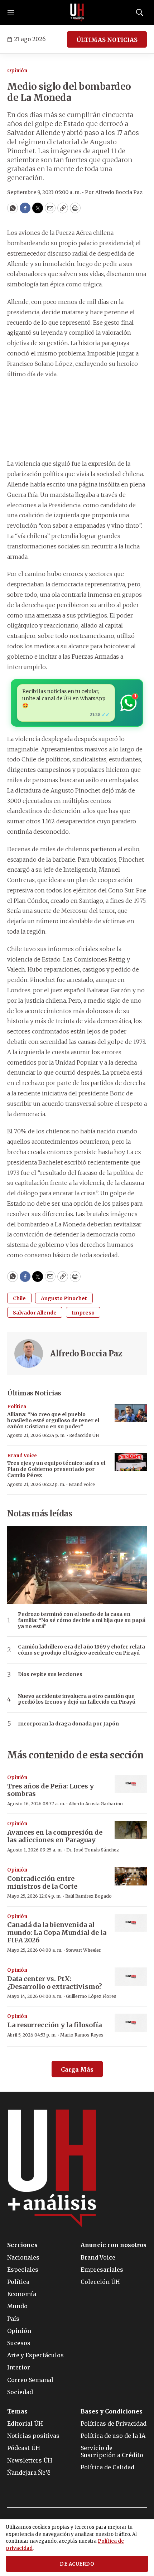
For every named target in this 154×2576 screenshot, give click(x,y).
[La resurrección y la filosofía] (131, 2023)
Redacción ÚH (84, 1435)
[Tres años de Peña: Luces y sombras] (131, 1784)
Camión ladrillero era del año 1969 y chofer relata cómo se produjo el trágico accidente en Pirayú (81, 1650)
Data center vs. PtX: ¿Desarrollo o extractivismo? (55, 1983)
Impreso (83, 1313)
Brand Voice (22, 1456)
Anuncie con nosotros (114, 2245)
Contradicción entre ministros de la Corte (42, 1882)
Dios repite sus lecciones (50, 1674)
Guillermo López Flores (91, 1996)
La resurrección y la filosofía (54, 2025)
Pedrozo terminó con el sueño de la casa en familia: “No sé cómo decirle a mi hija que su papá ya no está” (82, 1620)
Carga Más (77, 2069)
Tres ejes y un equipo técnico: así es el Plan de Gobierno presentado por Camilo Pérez (56, 1469)
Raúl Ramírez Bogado (88, 1896)
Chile (19, 1298)
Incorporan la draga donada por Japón (68, 1724)
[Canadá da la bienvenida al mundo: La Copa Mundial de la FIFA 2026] (131, 1923)
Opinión (17, 71)
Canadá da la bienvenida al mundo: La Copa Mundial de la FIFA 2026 (57, 1932)
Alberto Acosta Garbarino (96, 1804)
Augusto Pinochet (64, 1298)
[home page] (77, 13)
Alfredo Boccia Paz (86, 1354)
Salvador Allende (35, 1313)
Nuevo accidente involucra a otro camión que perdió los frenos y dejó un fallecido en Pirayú (77, 1699)
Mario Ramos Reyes (82, 2035)
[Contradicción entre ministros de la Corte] (131, 1876)
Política (17, 1407)
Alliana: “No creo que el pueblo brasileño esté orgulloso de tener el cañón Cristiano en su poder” (53, 1420)
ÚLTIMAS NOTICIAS (107, 40)
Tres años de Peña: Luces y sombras (50, 1790)
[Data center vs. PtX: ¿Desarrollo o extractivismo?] (131, 1977)
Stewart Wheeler (83, 1950)
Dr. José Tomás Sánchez (93, 1850)
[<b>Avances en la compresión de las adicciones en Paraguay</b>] (131, 1830)
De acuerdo (77, 2564)
